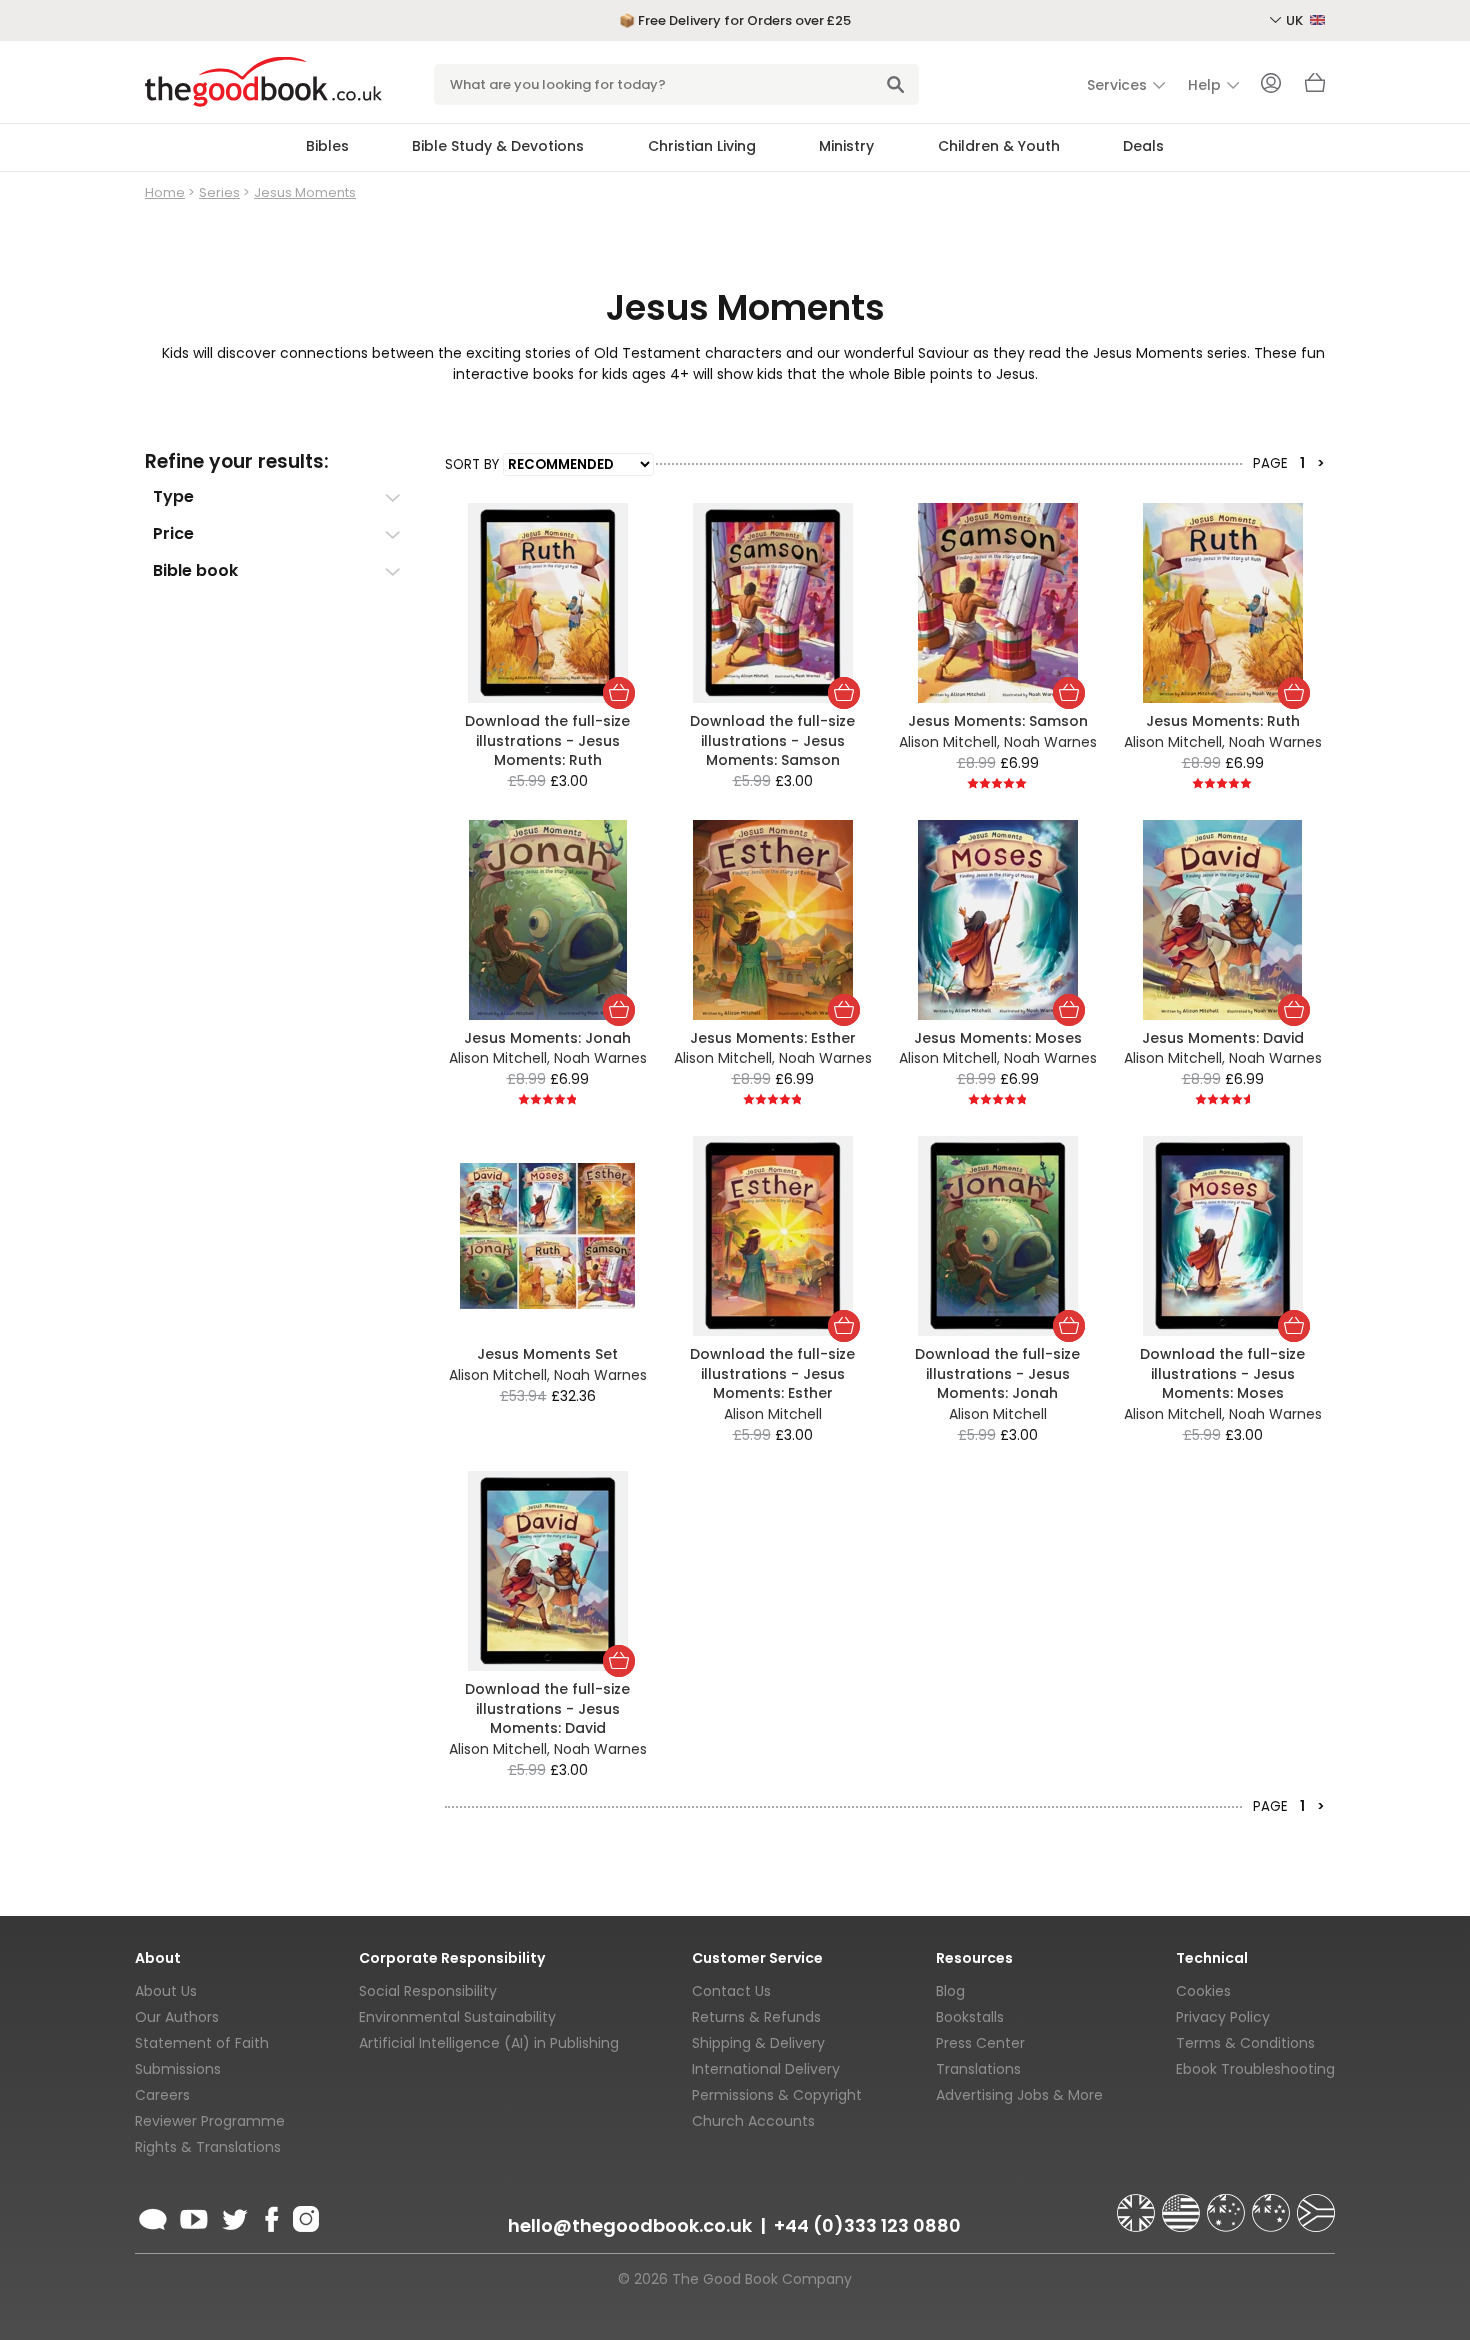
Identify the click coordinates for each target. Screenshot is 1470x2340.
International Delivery (766, 2069)
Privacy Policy (1223, 2017)
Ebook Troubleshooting (1255, 2069)
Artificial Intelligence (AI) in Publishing (489, 2043)
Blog (950, 1991)
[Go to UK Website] (1138, 2204)
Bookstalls (970, 2017)
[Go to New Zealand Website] (1273, 2204)
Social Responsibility (428, 1991)
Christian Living (702, 146)
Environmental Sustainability (457, 2017)
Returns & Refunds (756, 2017)
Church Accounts (753, 2121)
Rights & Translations (208, 2147)
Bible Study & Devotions (498, 146)
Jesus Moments (305, 192)
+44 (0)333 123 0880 (867, 2225)
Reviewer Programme (210, 2121)
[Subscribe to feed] (153, 2216)
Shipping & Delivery (758, 2043)
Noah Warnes (1050, 742)
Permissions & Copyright (777, 2095)
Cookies (1203, 1991)
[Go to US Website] (1183, 2204)
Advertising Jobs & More (1019, 2095)
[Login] (1271, 85)
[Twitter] (233, 2216)
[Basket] (1315, 88)
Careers (162, 2095)
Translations (978, 2069)
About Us (166, 1991)
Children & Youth (999, 146)
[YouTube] (194, 2216)
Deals (1143, 146)
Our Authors (177, 2017)
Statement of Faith (202, 2043)
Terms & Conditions (1245, 2043)
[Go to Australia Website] (1228, 2204)
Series (219, 192)
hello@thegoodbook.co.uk (630, 2225)
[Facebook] (270, 2216)
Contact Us (731, 1991)
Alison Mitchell (948, 742)
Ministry (846, 146)
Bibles (327, 146)
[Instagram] (304, 2216)
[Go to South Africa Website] (1316, 2204)
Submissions (178, 2069)
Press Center (980, 2043)
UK (1296, 20)
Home (165, 192)
